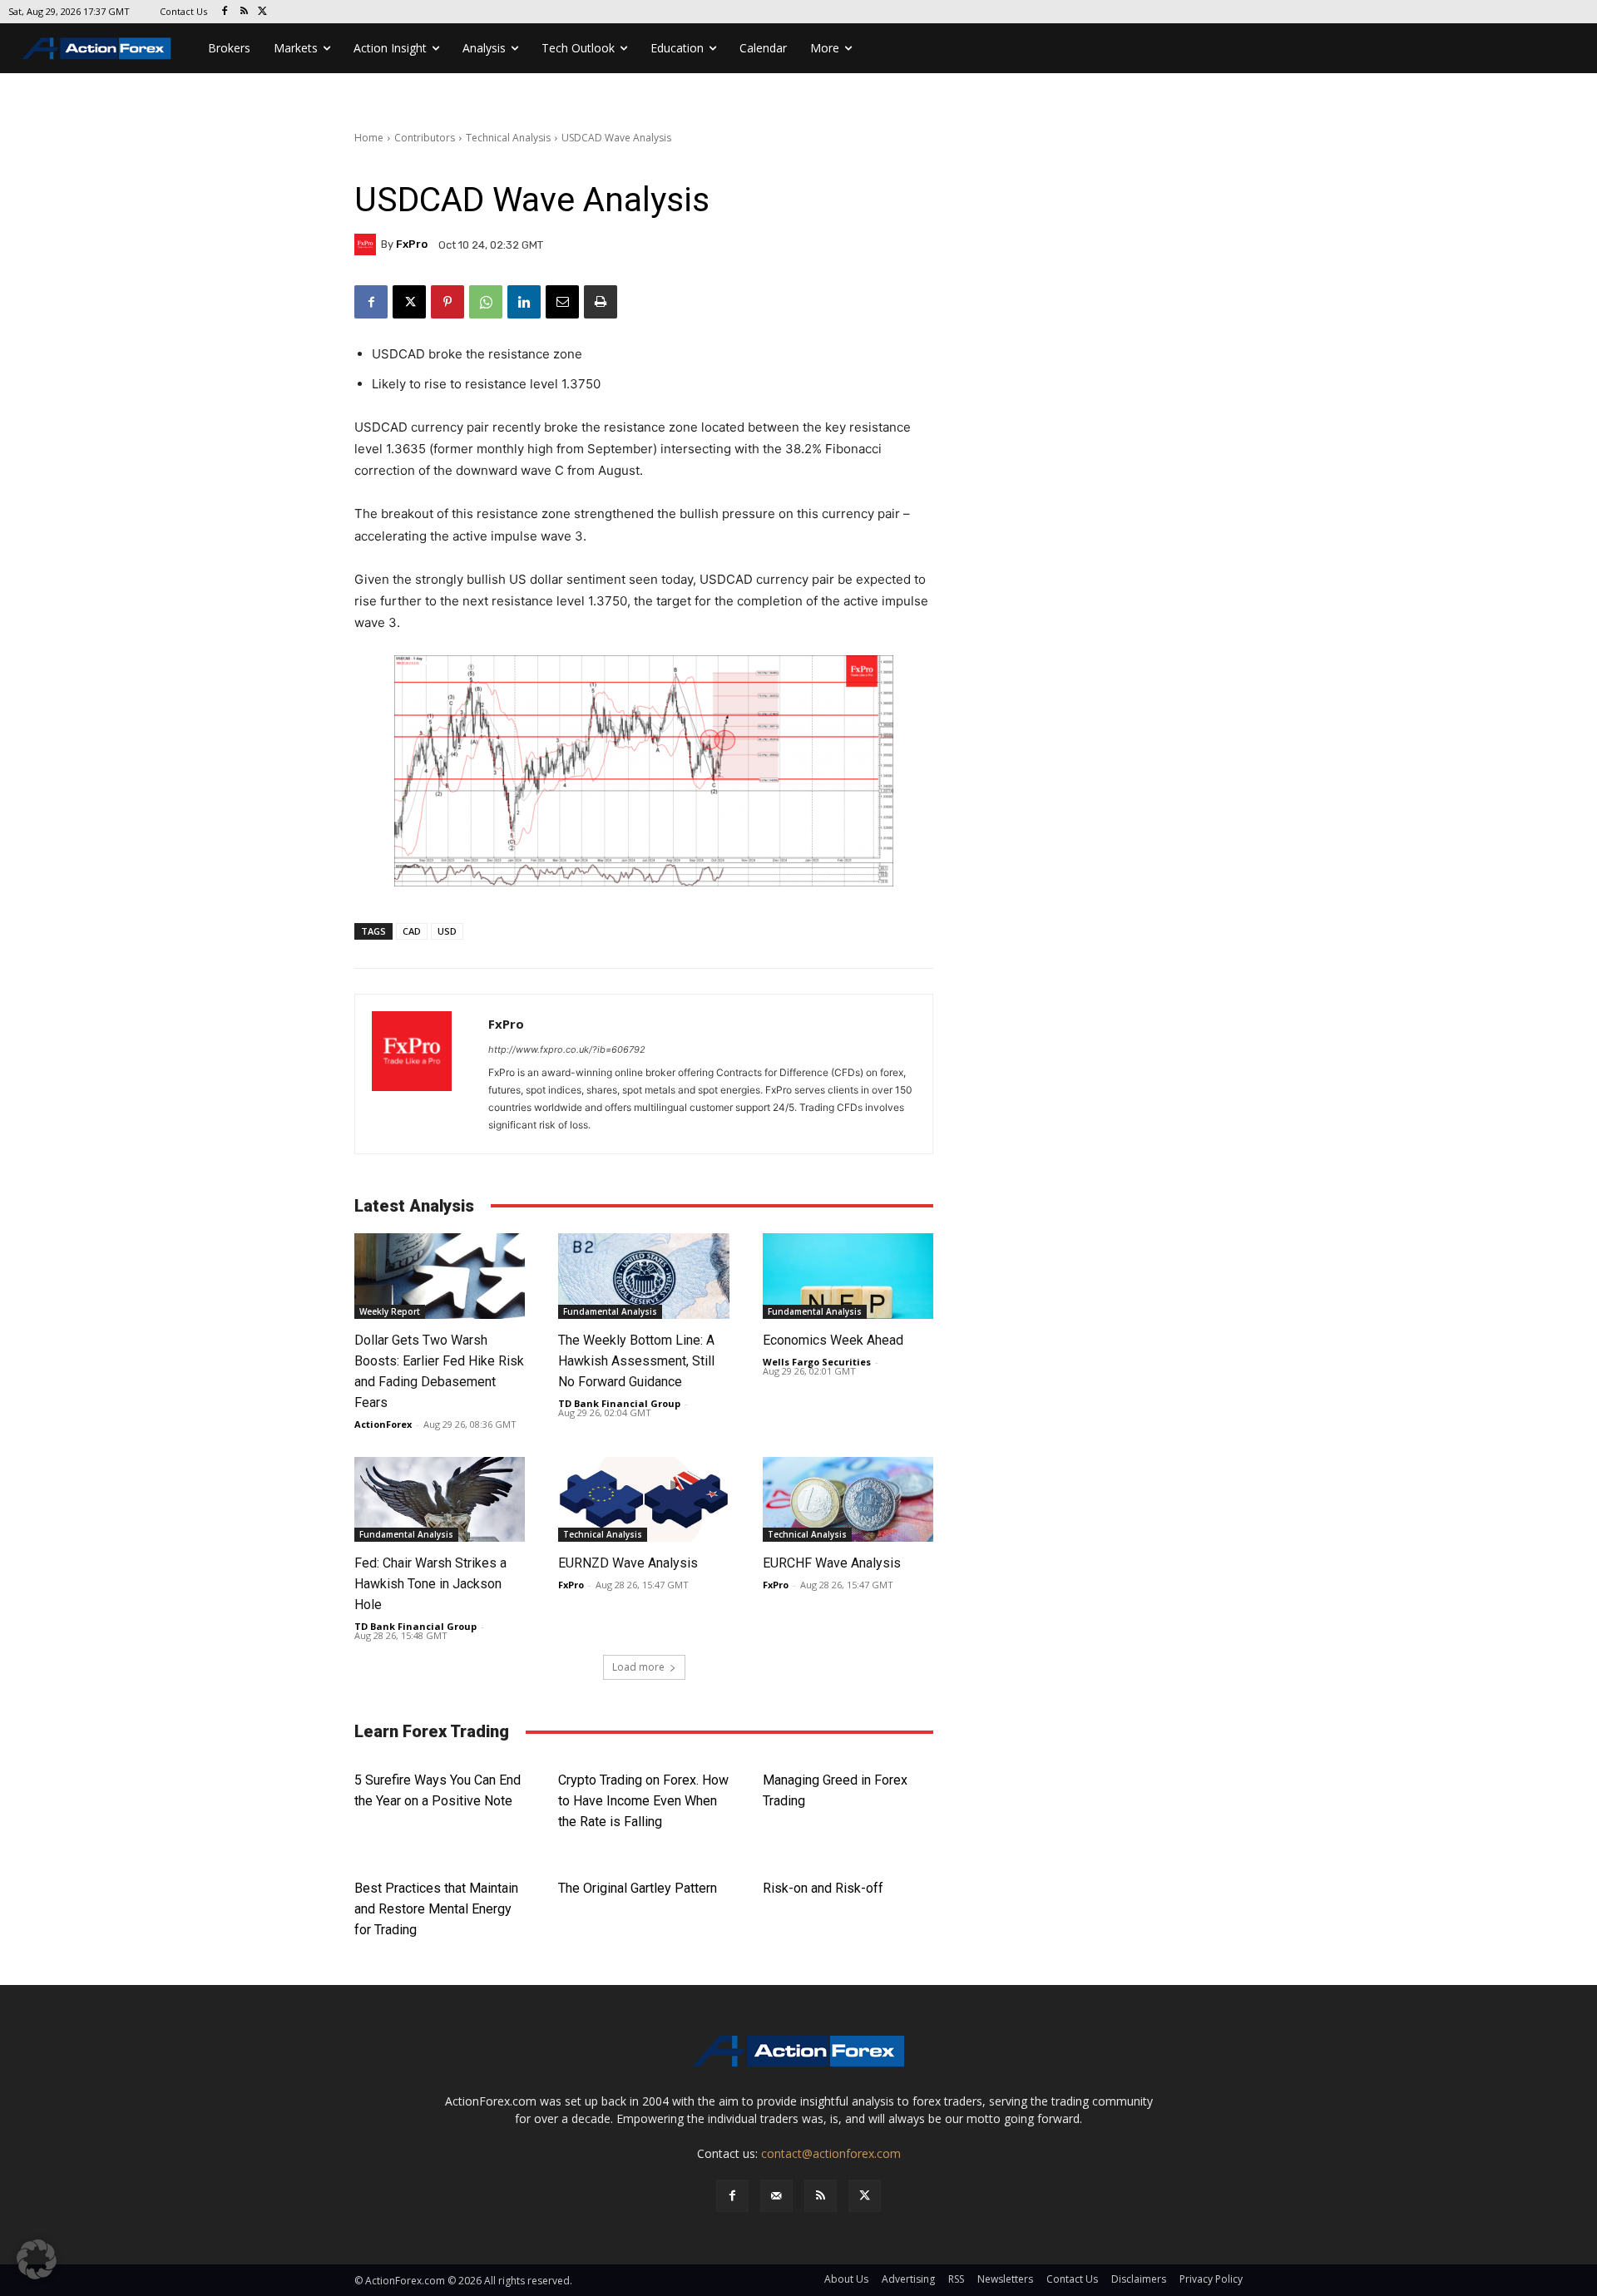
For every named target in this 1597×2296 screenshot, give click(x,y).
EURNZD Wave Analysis (628, 1563)
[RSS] (244, 12)
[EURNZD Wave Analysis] (643, 1500)
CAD (412, 931)
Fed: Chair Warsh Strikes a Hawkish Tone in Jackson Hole (430, 1584)
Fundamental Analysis (610, 1311)
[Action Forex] (96, 48)
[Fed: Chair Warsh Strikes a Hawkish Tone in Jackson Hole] (440, 1500)
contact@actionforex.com (831, 2153)
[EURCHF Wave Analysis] (848, 1500)
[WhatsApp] (486, 302)
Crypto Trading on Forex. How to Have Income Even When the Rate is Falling (643, 1801)
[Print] (601, 302)
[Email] (562, 302)
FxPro (412, 244)
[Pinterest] (447, 302)
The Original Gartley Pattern (638, 1888)
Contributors (425, 138)
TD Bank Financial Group (619, 1403)
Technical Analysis (508, 138)
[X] (263, 12)
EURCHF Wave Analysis (832, 1563)
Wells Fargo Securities (817, 1362)
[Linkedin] (524, 302)
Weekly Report (390, 1311)
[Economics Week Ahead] (848, 1276)
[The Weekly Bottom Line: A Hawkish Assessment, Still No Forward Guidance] (643, 1276)
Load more (638, 1667)
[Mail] (776, 2196)
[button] (37, 2259)
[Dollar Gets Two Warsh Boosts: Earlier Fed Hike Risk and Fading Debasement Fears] (440, 1276)
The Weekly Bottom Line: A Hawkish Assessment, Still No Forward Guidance (636, 1361)
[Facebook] (225, 12)
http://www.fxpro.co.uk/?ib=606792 (567, 1049)
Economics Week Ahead (833, 1340)
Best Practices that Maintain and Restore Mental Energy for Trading (436, 1909)
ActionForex (383, 1424)
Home (369, 138)
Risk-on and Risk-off (823, 1888)
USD (447, 931)
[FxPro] (368, 244)
